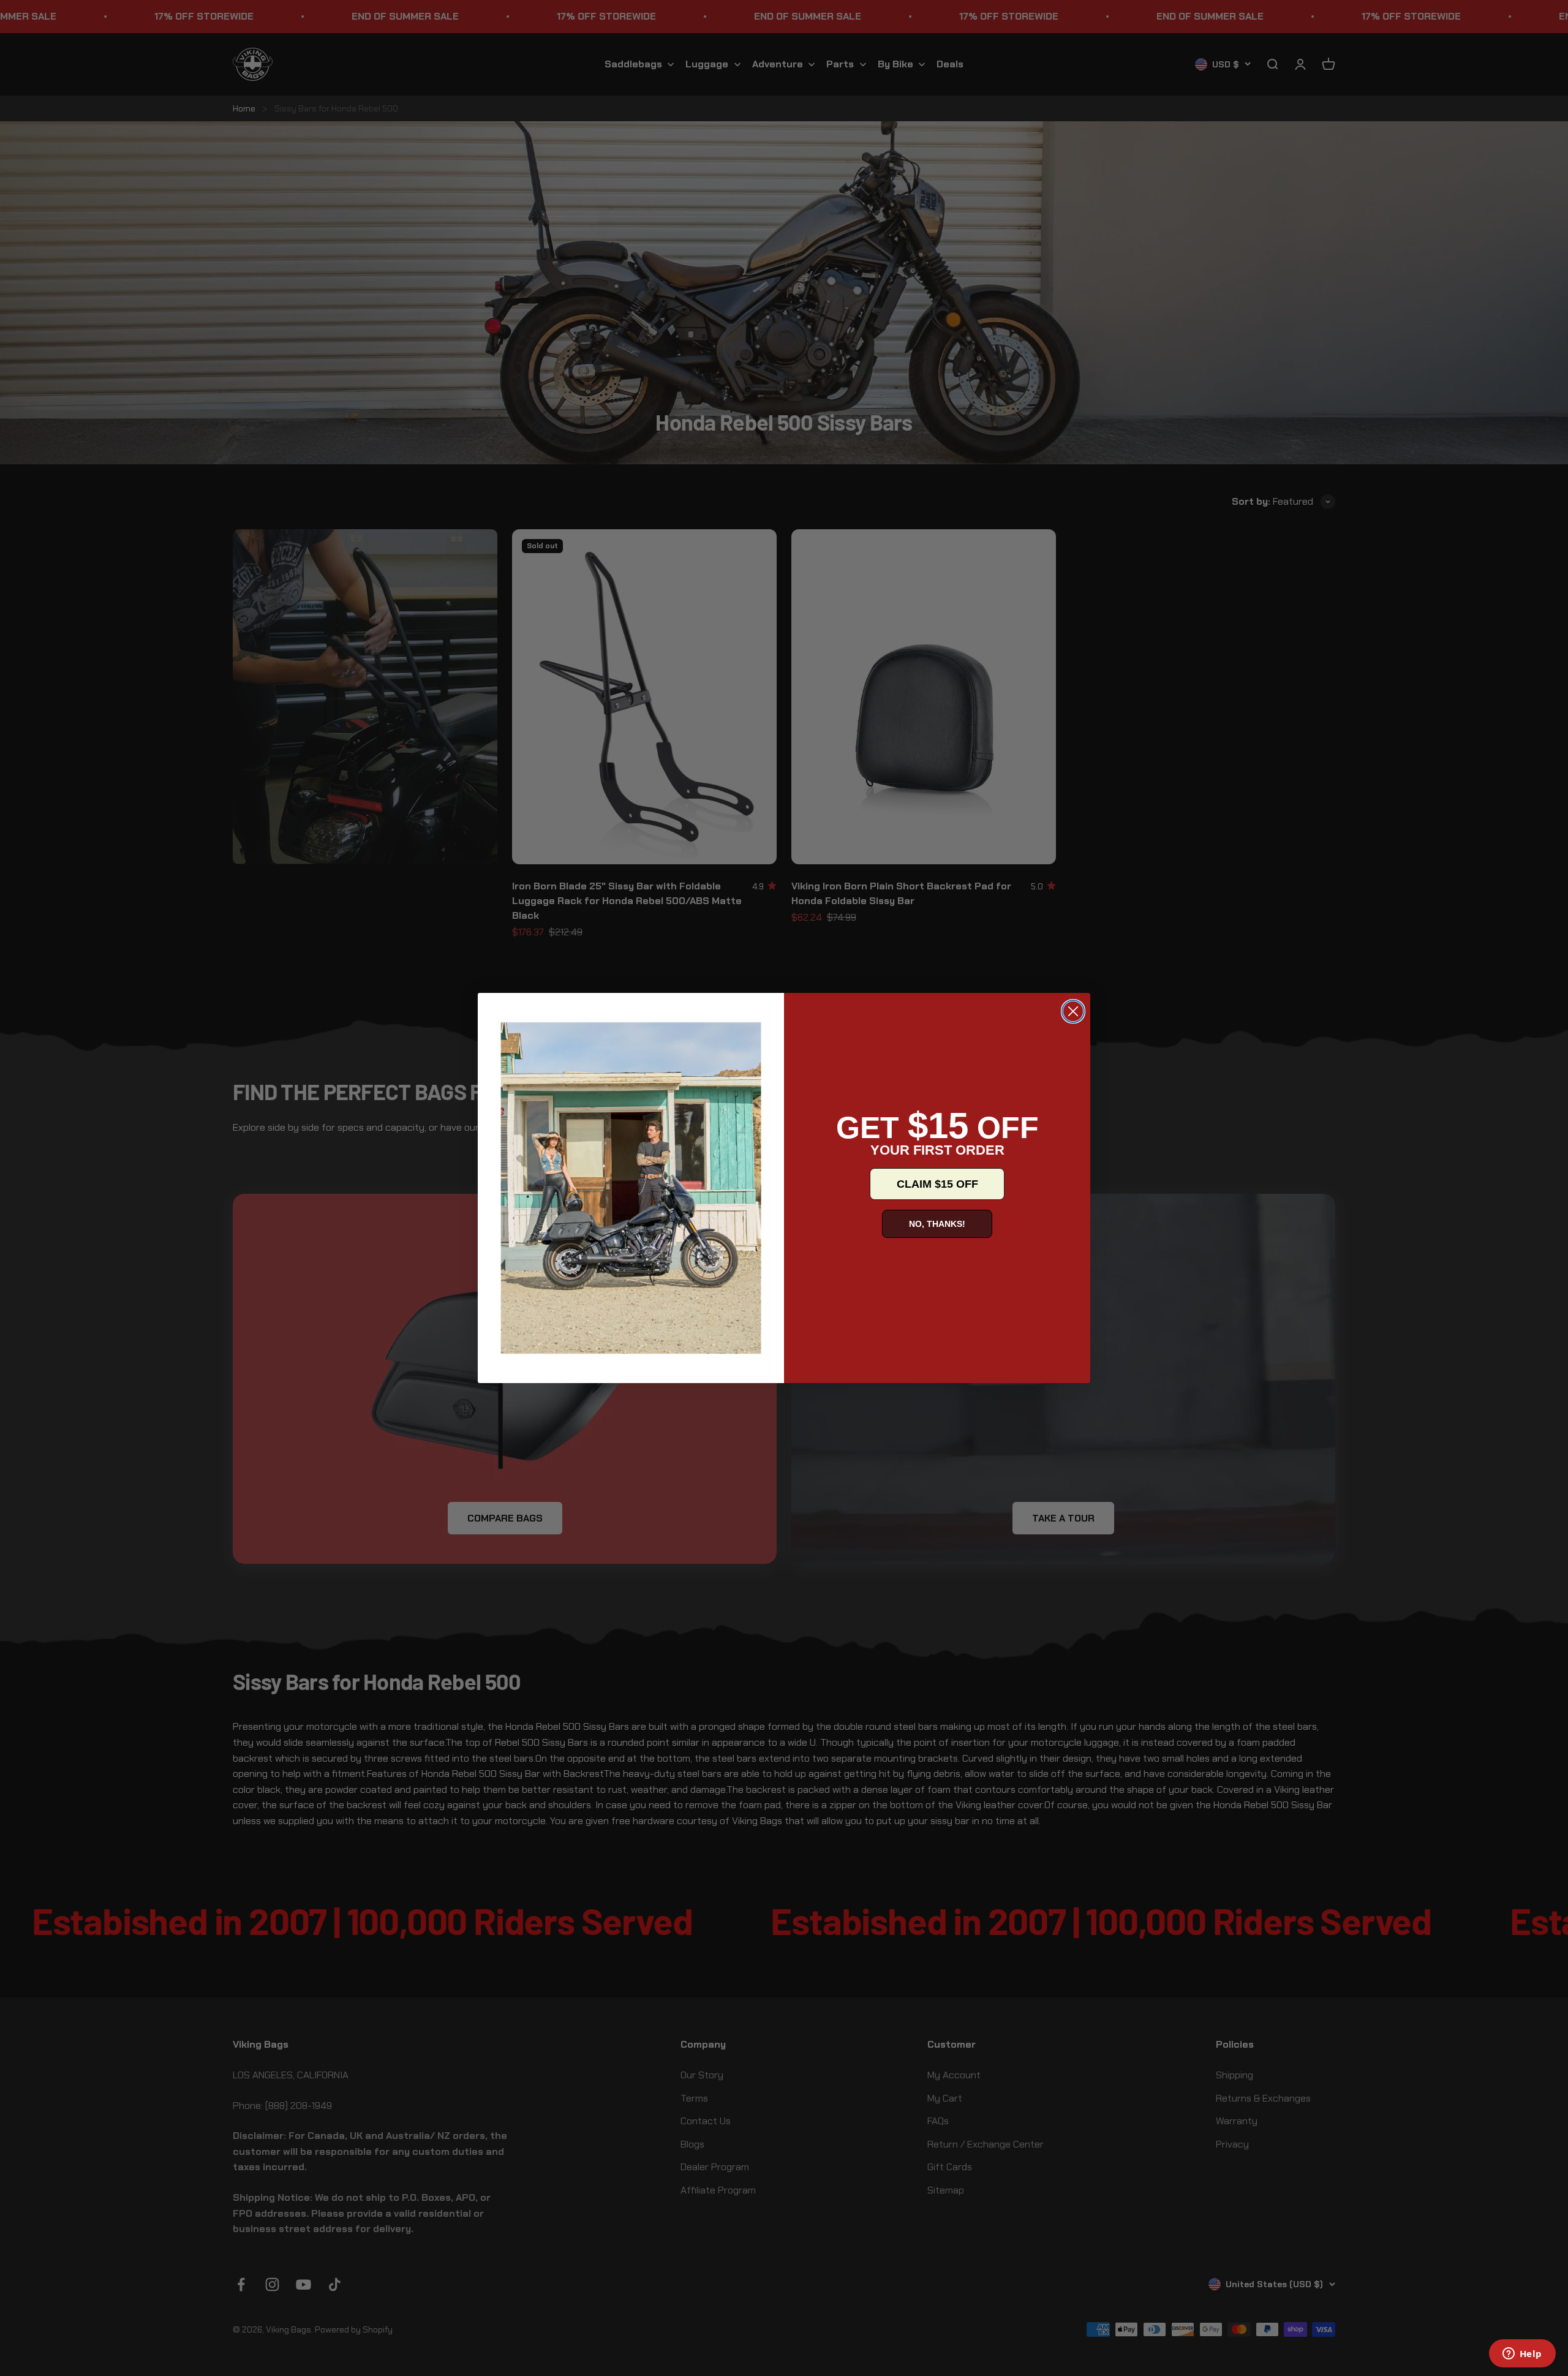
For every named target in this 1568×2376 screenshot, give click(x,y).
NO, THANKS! (937, 1224)
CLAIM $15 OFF (937, 1184)
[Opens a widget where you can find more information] (1522, 2355)
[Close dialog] (1073, 1011)
